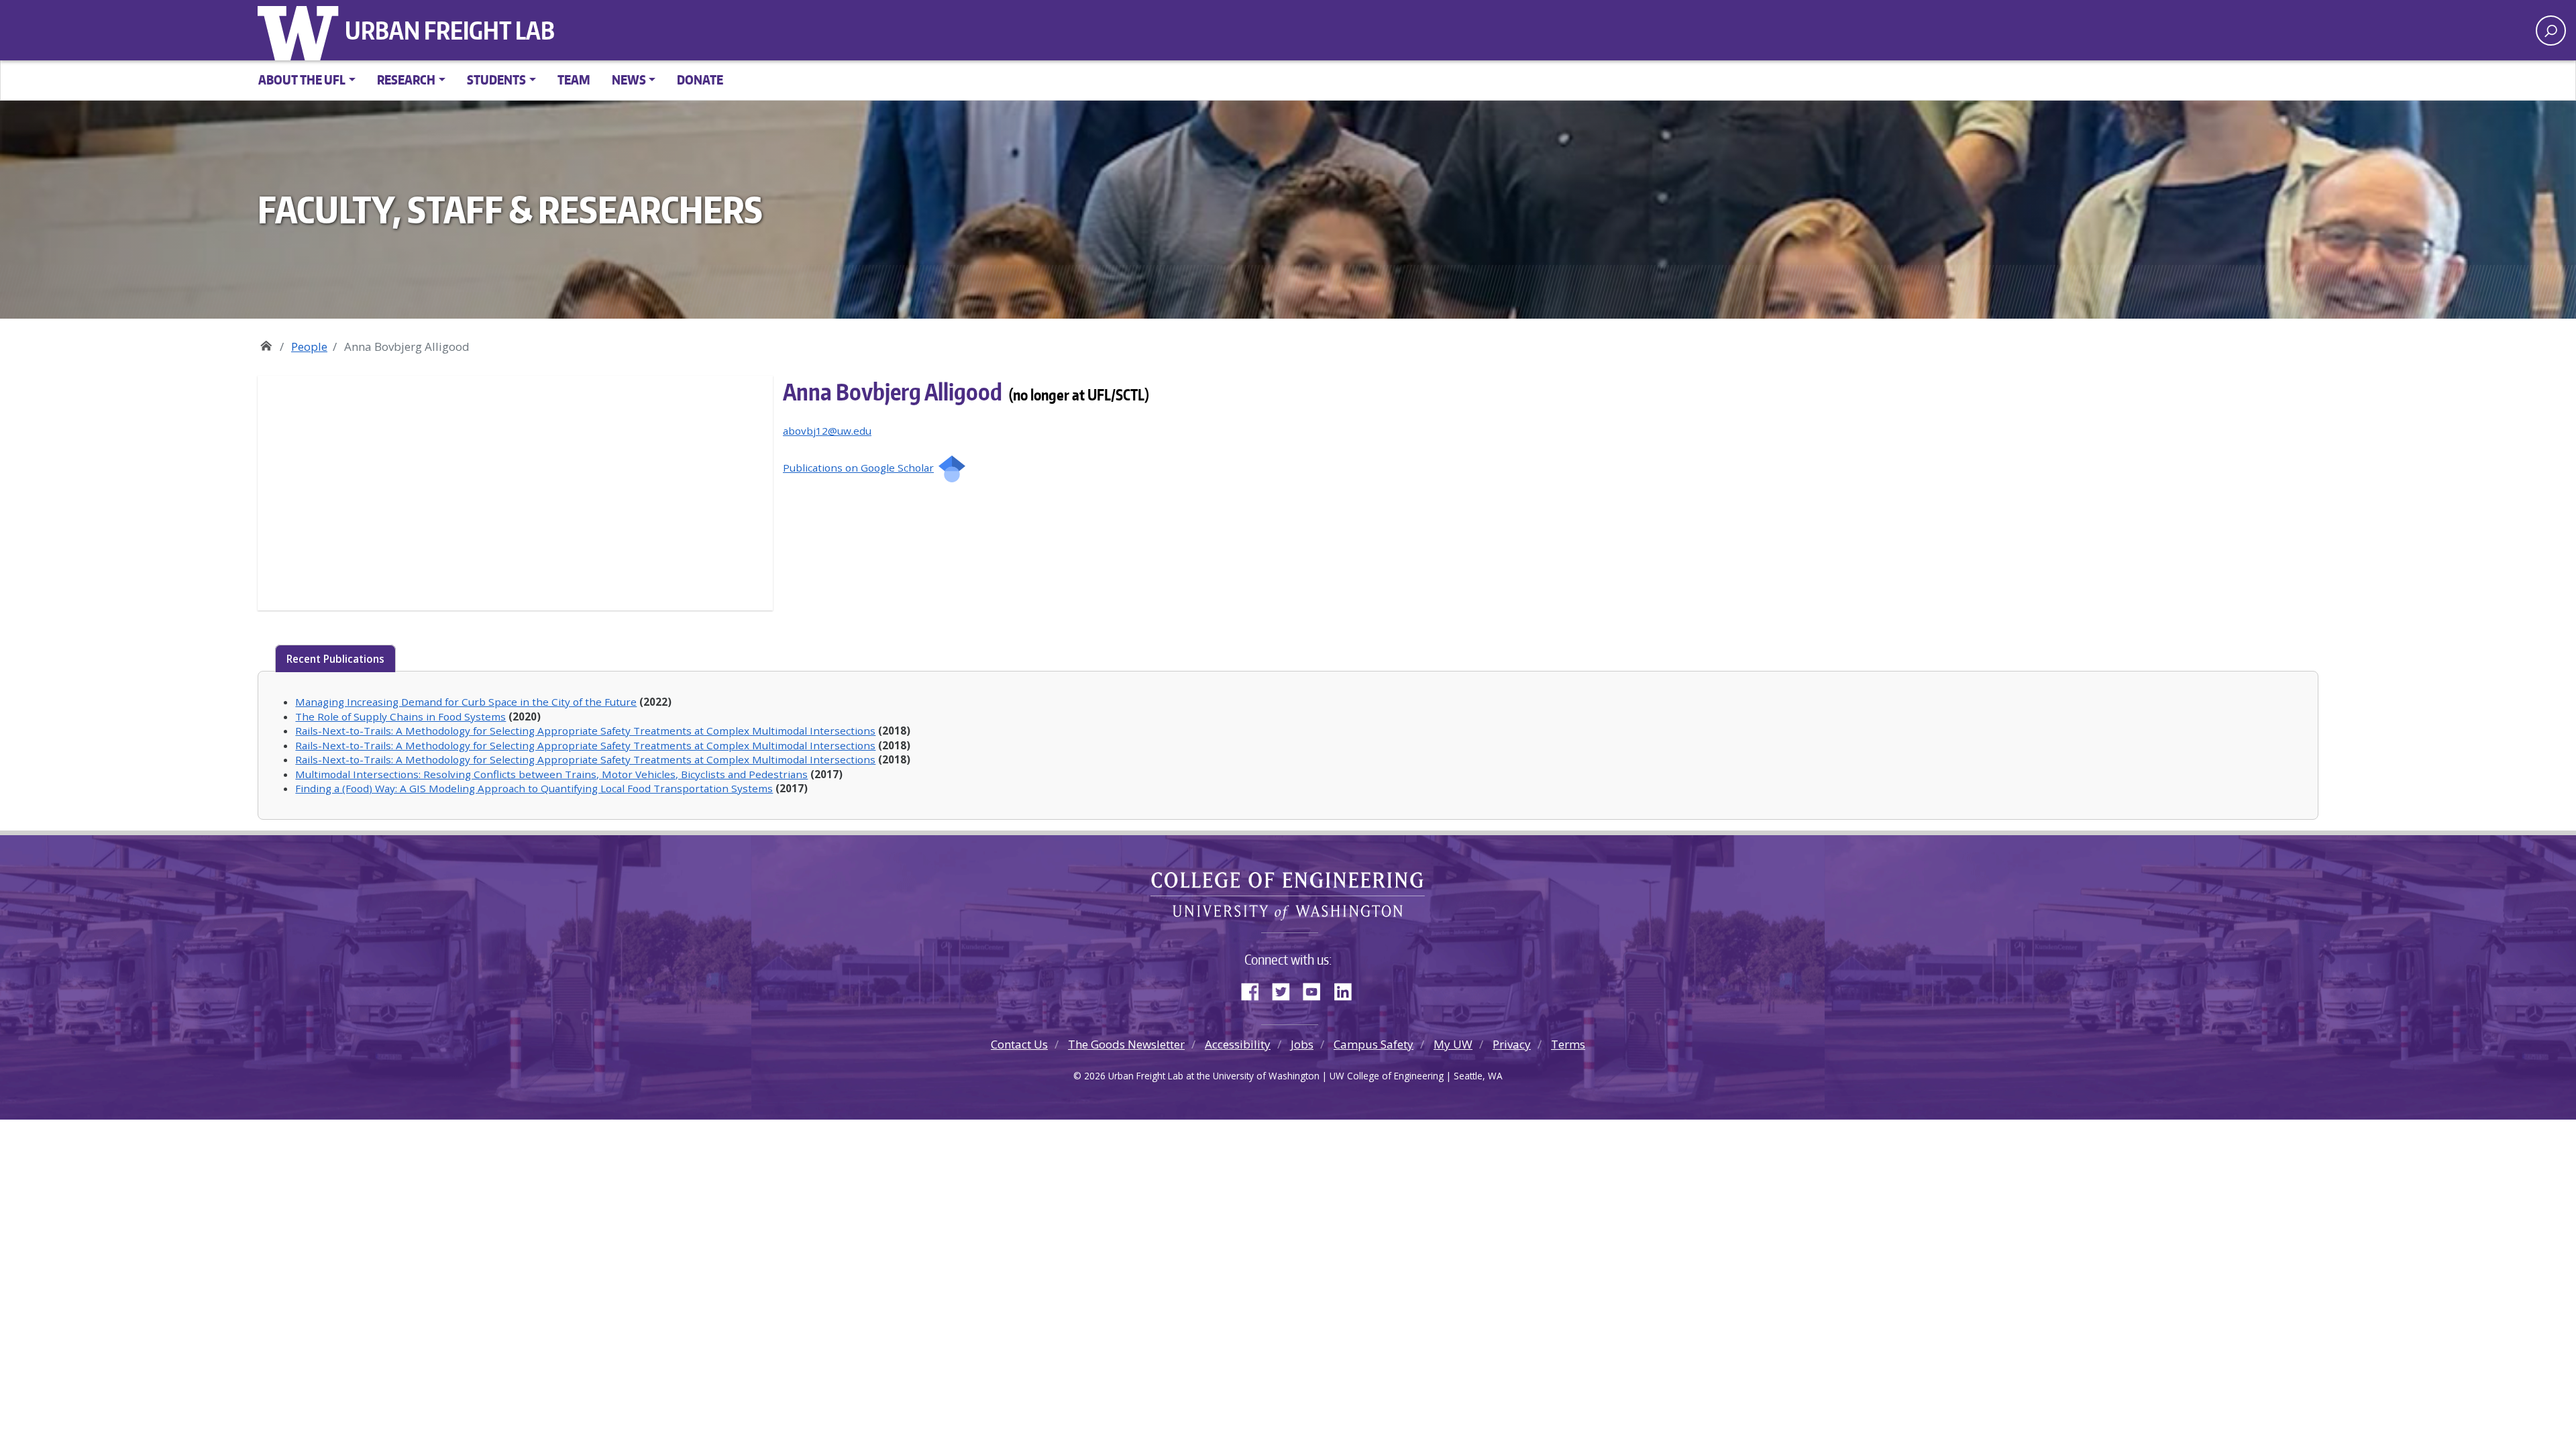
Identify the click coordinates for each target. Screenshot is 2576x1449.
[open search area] (2551, 31)
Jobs (1302, 1044)
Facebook (1255, 989)
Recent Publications (335, 659)
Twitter (1286, 989)
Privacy (1512, 1044)
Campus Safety (1374, 1044)
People (309, 346)
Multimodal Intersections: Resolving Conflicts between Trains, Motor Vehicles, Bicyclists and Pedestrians (551, 774)
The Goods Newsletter (1126, 1044)
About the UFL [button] (302, 79)
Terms (1568, 1044)
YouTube (1317, 989)
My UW (1453, 1044)
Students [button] (496, 79)
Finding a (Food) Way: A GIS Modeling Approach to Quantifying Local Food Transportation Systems (534, 788)
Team (574, 79)
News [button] (629, 79)
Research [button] (406, 79)
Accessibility (1238, 1044)
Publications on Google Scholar (858, 468)
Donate (700, 79)
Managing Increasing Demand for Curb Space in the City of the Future (466, 702)
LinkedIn (1348, 989)
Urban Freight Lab (450, 30)
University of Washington (301, 30)
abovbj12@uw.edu (827, 431)
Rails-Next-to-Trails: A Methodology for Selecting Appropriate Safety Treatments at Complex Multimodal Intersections (585, 731)
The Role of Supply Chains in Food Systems (400, 716)
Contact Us (1019, 1044)
